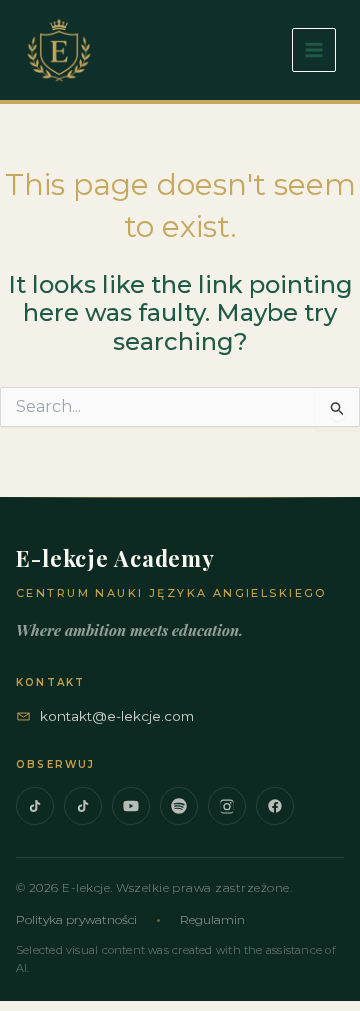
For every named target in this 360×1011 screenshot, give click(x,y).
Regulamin (212, 919)
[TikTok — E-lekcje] (35, 806)
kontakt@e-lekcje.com (117, 716)
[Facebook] (275, 806)
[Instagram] (227, 806)
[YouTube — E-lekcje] (131, 806)
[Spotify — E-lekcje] (179, 806)
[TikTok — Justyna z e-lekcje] (83, 806)
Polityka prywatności (76, 919)
